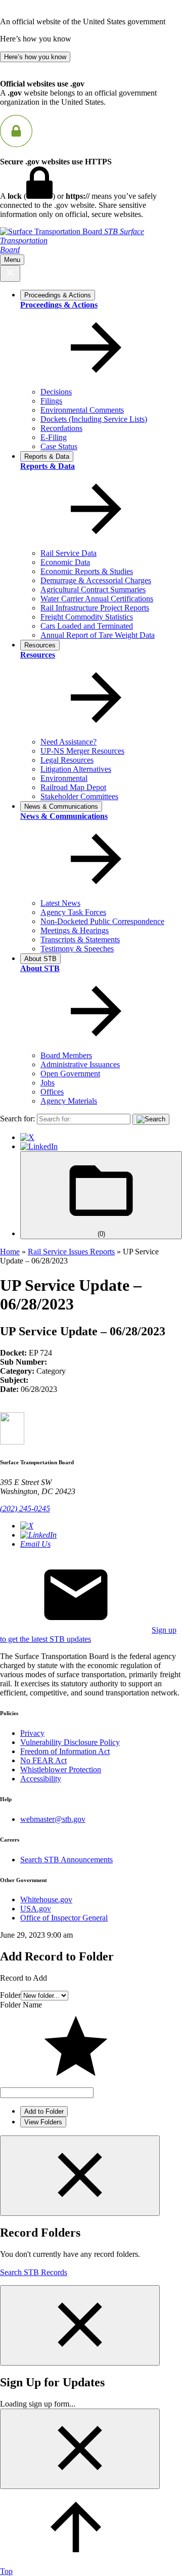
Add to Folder (44, 2111)
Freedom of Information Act (65, 1751)
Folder (10, 1995)
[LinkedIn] (39, 1146)
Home (10, 1252)
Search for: (17, 1119)
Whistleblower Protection (61, 1770)
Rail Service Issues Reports (71, 1252)
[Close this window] (80, 2176)
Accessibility (41, 1779)
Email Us (35, 1544)
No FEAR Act (43, 1760)
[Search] (151, 1119)
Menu (12, 260)
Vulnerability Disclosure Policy (70, 1742)
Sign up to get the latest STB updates (88, 1634)
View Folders (43, 2122)
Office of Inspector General (64, 1918)
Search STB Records (34, 2272)
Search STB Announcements (66, 1860)
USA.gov (36, 1909)
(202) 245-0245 (25, 1509)
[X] (27, 1137)
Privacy (32, 1733)
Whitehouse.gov (46, 1900)
